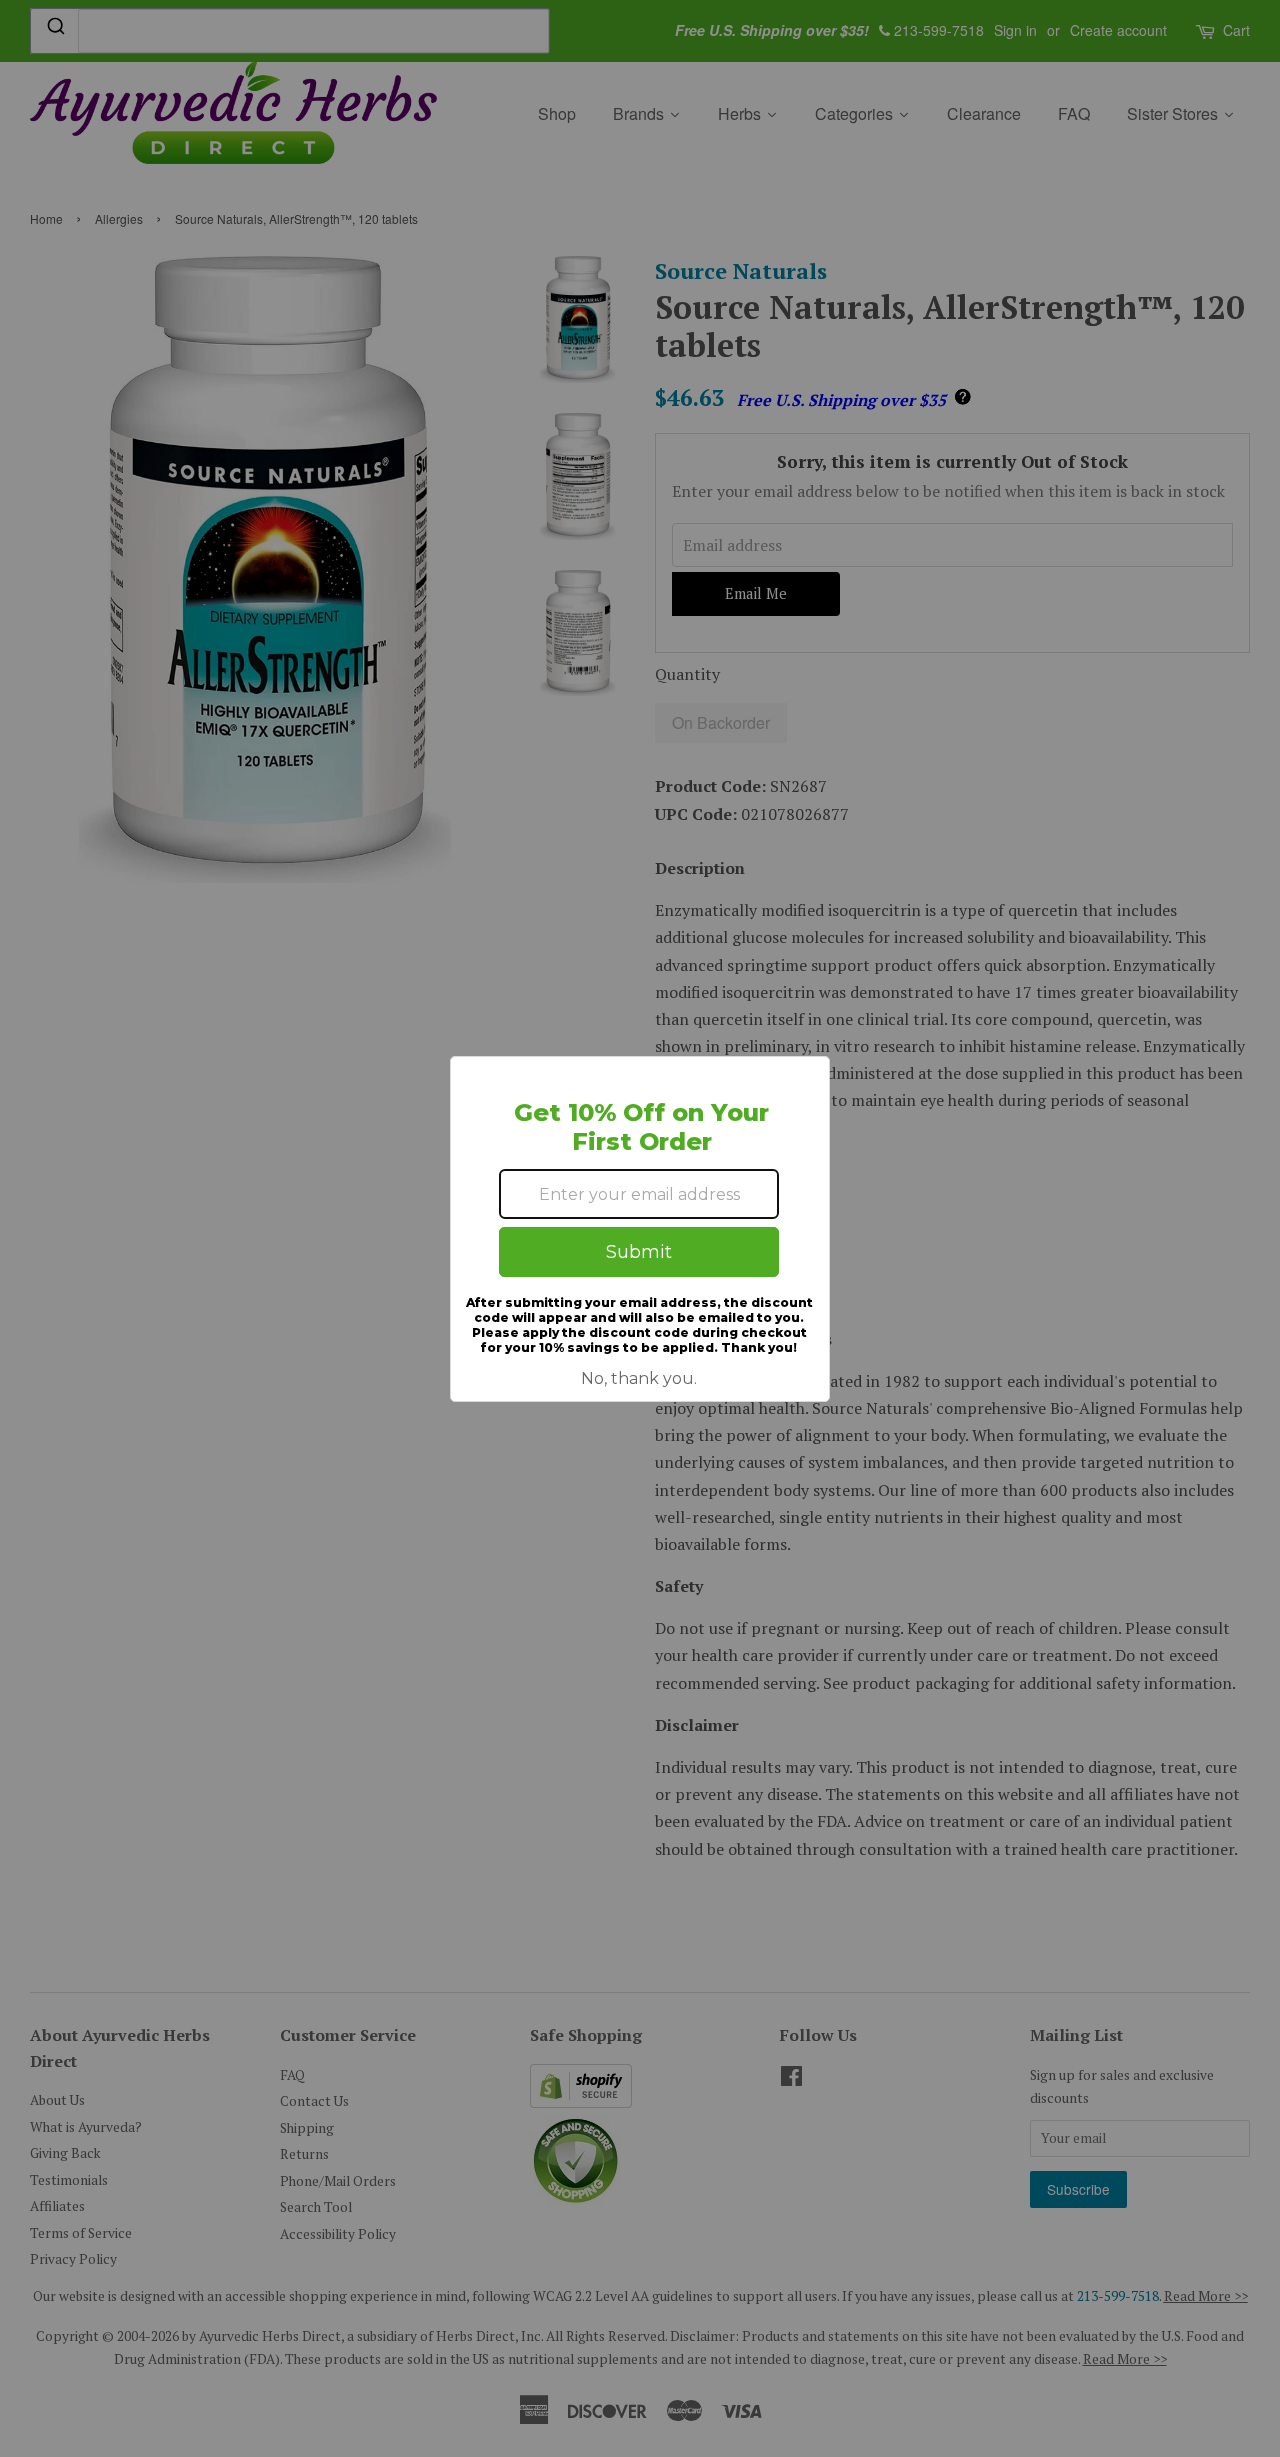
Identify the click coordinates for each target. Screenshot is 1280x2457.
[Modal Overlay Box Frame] (640, 1229)
